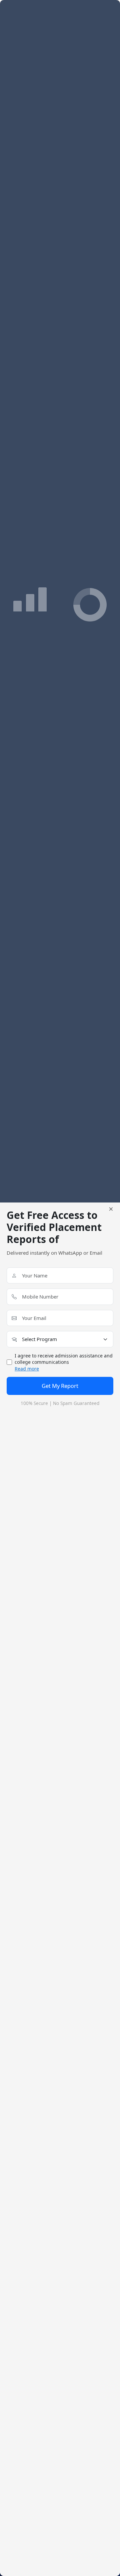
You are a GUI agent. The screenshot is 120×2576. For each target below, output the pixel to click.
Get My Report (60, 1386)
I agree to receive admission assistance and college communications (64, 1362)
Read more (27, 1369)
